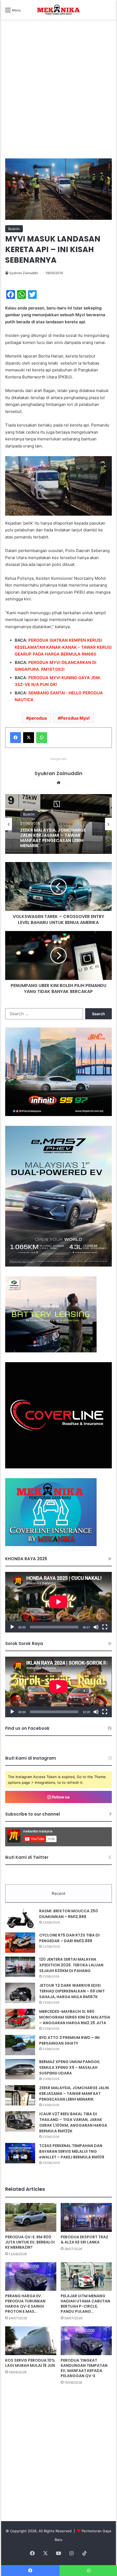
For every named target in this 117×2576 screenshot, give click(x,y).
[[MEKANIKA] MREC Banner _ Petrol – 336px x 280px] (58, 1115)
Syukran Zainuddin (24, 273)
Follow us (60, 1797)
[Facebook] (16, 738)
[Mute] (96, 1627)
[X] (29, 738)
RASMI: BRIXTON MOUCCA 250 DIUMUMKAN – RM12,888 (69, 1914)
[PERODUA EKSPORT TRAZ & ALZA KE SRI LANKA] (86, 2217)
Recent (59, 1893)
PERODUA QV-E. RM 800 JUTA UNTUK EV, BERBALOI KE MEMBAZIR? (30, 2242)
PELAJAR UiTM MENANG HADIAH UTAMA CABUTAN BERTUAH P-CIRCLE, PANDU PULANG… (85, 2304)
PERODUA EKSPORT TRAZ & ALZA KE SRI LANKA (84, 2240)
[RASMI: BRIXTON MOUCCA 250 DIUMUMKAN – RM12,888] (20, 1918)
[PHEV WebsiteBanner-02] (58, 1265)
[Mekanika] (59, 10)
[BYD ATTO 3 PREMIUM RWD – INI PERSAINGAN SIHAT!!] (20, 2045)
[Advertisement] (59, 95)
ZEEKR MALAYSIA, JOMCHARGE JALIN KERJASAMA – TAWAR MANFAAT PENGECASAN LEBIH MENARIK (74, 2094)
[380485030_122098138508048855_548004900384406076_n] (58, 1467)
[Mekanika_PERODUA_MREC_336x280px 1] (51, 1351)
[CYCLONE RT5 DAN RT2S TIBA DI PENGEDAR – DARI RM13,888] (20, 1943)
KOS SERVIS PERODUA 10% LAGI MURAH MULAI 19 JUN (30, 2363)
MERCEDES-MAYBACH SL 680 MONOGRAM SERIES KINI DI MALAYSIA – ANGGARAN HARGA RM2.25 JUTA (75, 2017)
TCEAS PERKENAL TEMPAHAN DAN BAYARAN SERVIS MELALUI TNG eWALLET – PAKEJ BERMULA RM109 (72, 2151)
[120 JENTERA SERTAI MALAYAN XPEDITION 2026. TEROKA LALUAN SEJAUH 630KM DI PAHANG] (20, 1967)
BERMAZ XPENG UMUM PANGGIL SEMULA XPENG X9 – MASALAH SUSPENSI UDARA (70, 2067)
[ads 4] (51, 1545)
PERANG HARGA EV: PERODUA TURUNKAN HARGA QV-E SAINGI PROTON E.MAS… (25, 2304)
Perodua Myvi (75, 718)
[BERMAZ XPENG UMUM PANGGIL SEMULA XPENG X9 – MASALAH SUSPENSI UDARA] (20, 2069)
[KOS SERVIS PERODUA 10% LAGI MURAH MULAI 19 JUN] (31, 2341)
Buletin (14, 229)
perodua (38, 718)
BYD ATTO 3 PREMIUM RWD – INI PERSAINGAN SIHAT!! (69, 2040)
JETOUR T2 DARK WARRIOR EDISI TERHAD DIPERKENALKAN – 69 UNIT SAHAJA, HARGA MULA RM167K (72, 1991)
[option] (59, 824)
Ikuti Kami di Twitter (27, 1857)
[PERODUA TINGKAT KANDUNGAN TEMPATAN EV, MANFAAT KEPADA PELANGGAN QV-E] (86, 2341)
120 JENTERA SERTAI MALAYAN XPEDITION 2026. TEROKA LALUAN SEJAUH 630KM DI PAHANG (71, 1965)
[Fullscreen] (105, 1627)
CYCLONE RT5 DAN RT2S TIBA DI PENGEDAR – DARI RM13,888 (69, 1938)
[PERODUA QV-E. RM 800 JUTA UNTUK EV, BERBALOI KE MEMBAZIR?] (31, 2217)
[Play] (12, 1627)
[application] (58, 1602)
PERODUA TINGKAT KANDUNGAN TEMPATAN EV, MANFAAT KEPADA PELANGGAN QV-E (84, 2368)
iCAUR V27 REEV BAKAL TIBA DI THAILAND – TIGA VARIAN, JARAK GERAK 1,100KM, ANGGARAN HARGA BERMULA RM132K (58, 838)
